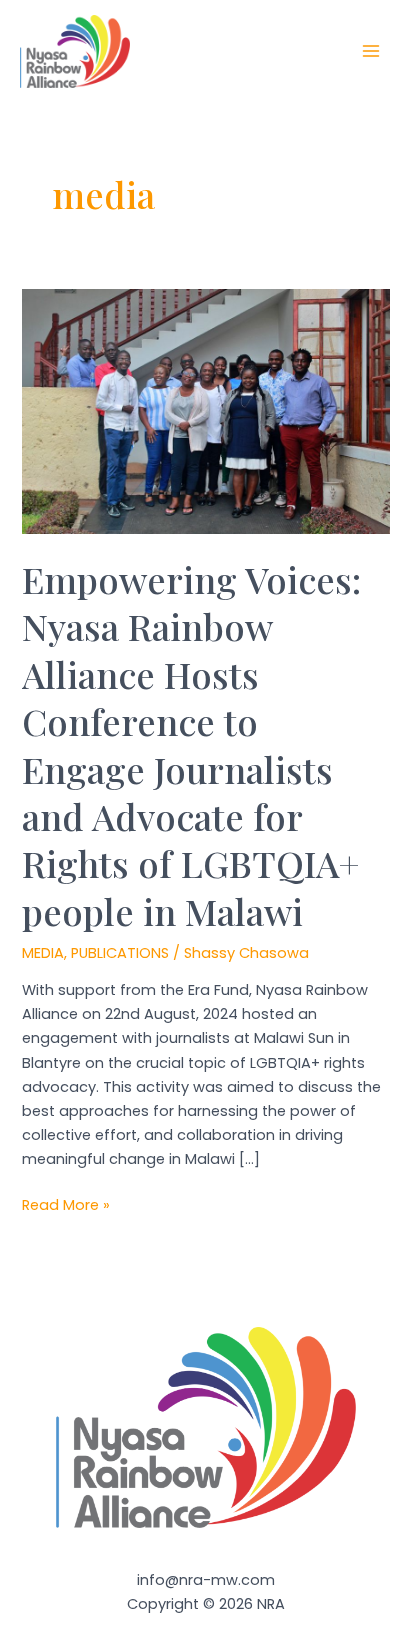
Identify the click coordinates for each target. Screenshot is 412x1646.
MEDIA (43, 953)
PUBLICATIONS (120, 953)
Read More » (66, 1205)
